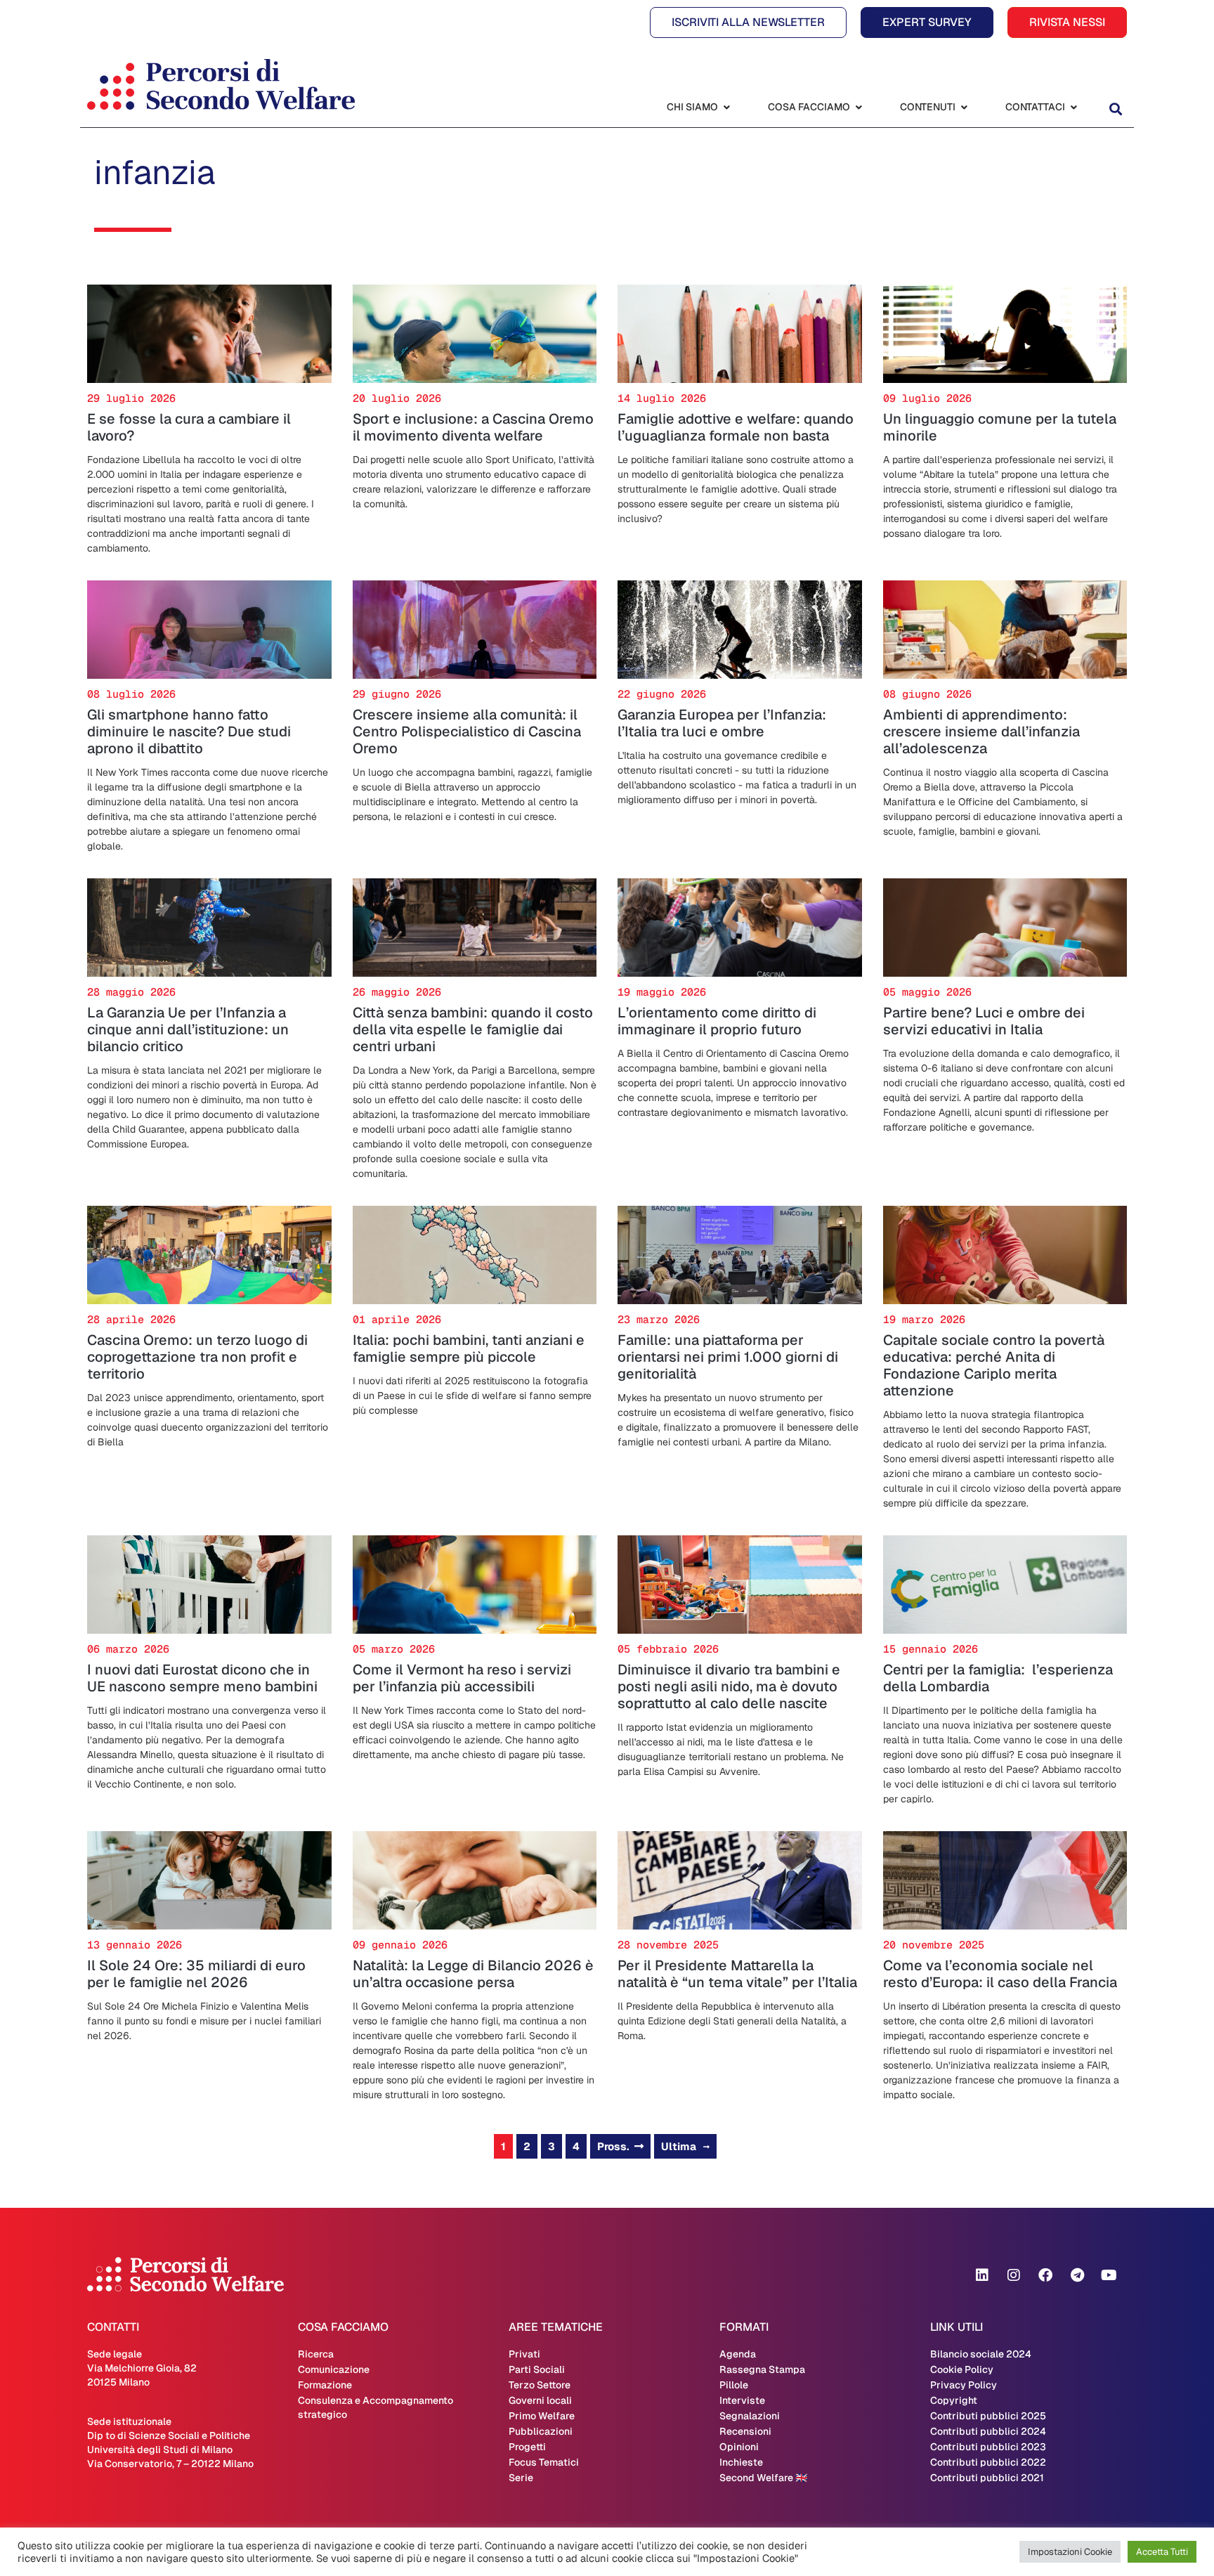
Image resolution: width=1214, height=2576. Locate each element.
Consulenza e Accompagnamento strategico (376, 2407)
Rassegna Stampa (762, 2369)
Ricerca (316, 2354)
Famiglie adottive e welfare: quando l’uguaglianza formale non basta (736, 427)
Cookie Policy (962, 2369)
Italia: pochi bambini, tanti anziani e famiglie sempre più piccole (469, 1348)
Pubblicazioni (541, 2431)
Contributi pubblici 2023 (988, 2447)
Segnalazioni (750, 2416)
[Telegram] (1077, 2275)
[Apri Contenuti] (964, 107)
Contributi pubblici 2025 (988, 2416)
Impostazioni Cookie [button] (1070, 2552)
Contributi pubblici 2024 (988, 2431)
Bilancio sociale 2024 (981, 2354)
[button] (1115, 109)
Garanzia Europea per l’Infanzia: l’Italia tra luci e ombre (722, 723)
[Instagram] (1014, 2275)
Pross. (613, 2146)
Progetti (527, 2447)
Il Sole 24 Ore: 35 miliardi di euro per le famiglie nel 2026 (196, 1974)
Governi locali (540, 2400)
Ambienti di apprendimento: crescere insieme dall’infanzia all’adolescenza (981, 731)
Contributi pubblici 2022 (988, 2462)
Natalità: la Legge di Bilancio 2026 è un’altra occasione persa (473, 1974)
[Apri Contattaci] (1073, 107)
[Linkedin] (982, 2275)
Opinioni (739, 2447)
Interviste (742, 2400)
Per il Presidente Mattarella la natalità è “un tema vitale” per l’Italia (737, 1974)
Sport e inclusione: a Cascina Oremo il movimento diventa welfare (473, 427)
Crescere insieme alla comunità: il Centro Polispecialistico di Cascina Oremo (467, 731)
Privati (524, 2354)
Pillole (734, 2385)
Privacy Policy (964, 2385)
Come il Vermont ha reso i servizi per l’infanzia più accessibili (462, 1678)
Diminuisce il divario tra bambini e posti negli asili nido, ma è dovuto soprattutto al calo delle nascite (729, 1686)
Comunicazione (334, 2369)
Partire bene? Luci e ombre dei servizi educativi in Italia (984, 1021)
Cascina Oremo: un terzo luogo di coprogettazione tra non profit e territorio (197, 1357)
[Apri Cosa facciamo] (859, 107)
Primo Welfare (542, 2416)
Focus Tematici (544, 2462)
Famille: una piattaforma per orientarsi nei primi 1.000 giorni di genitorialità (728, 1357)
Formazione (325, 2385)
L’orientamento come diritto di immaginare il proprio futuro (717, 1021)
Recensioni (745, 2431)
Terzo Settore (540, 2385)
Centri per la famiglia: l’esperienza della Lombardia (998, 1678)
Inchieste (741, 2462)
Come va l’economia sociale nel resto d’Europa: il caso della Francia (1000, 1974)
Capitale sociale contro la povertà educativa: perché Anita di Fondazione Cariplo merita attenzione (994, 1365)
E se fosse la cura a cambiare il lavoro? (189, 427)
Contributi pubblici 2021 (987, 2478)
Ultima (679, 2146)
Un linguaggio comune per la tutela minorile (1000, 427)
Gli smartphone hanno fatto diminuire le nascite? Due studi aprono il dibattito (189, 731)
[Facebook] (1045, 2275)
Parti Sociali (537, 2369)
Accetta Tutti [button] (1162, 2552)
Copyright (954, 2400)
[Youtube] (1109, 2275)
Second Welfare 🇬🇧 (763, 2478)
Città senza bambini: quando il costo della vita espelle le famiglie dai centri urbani (473, 1029)
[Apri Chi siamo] (726, 107)
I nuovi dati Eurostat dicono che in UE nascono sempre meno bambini (202, 1678)
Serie (521, 2478)
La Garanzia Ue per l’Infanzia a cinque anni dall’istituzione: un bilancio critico (188, 1029)
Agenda (738, 2354)
